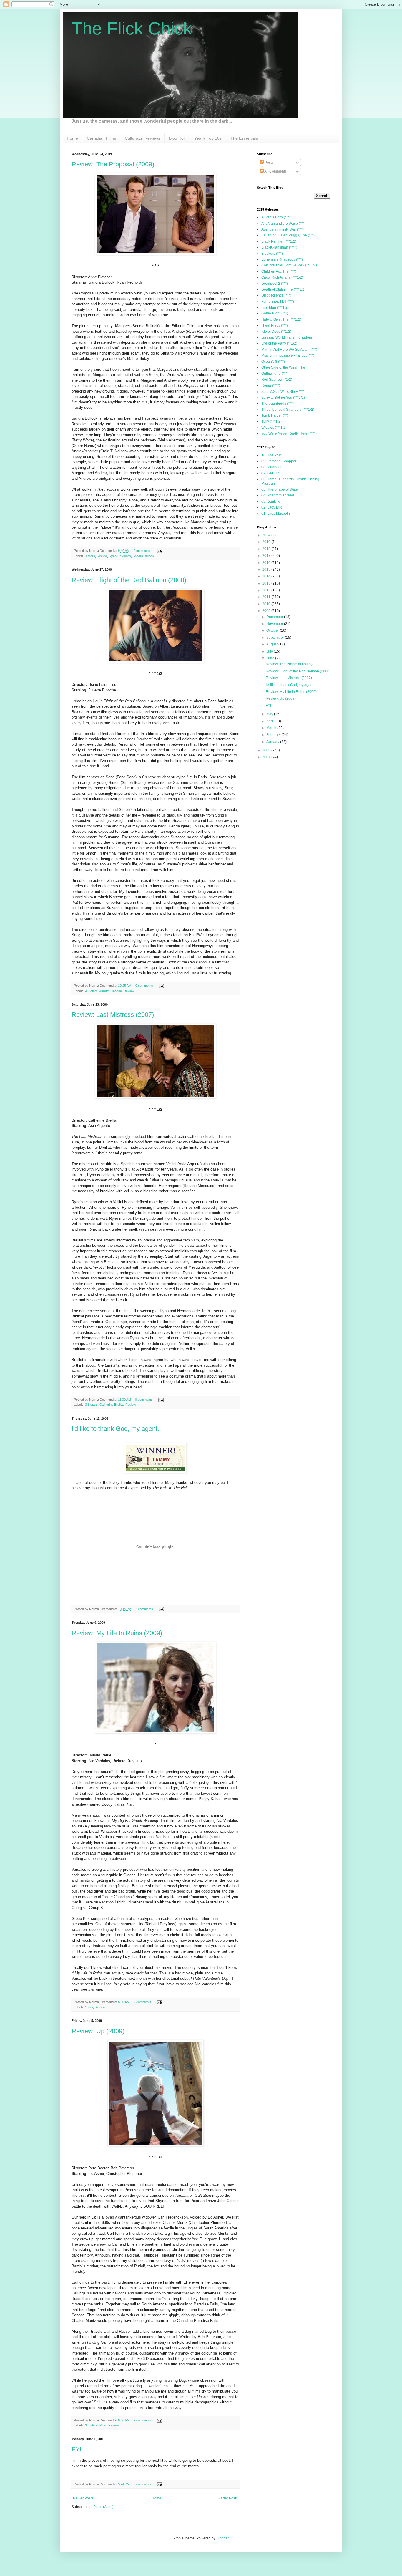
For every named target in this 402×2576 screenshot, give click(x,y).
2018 (267, 549)
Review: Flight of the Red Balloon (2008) (129, 580)
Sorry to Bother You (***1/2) (283, 398)
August (272, 644)
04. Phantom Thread (278, 495)
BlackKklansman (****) (279, 247)
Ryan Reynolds (120, 556)
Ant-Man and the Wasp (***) (283, 224)
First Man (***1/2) (275, 307)
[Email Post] (159, 551)
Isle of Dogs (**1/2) (276, 332)
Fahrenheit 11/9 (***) (278, 302)
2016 (267, 563)
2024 (267, 535)
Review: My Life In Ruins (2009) (117, 1633)
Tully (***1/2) (271, 421)
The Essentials (244, 138)
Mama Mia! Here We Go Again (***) (289, 350)
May (270, 714)
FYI (77, 2449)
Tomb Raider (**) (275, 415)
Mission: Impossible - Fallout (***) (288, 355)
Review (102, 556)
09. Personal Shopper (279, 461)
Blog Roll (177, 138)
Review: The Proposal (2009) (113, 164)
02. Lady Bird (272, 507)
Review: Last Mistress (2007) (113, 1015)
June (271, 658)
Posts (269, 163)
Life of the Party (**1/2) (279, 343)
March (272, 728)
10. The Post (271, 455)
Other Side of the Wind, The (283, 367)
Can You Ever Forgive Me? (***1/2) (289, 265)
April (270, 721)
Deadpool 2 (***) (275, 284)
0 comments (142, 551)
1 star (89, 2007)
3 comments (144, 1609)
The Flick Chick (132, 28)
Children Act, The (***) (279, 271)
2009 (267, 611)
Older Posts (229, 2498)
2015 (267, 569)
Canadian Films (101, 138)
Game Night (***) (275, 313)
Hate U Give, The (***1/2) (281, 319)
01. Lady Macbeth (276, 514)
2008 (267, 750)
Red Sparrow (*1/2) (277, 380)
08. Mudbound (273, 467)
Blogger (222, 2538)
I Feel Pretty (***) (275, 325)
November (275, 624)
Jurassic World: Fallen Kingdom (287, 337)
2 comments (142, 2002)
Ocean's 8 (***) (273, 362)
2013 (267, 583)
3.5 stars (91, 991)
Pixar (103, 2425)
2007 (267, 757)
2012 (267, 590)
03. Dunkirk (270, 501)
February (274, 735)
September (276, 638)
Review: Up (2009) (98, 2031)
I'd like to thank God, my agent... (117, 1429)
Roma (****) (271, 385)
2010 (267, 604)
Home (72, 138)
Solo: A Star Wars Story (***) (283, 392)
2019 (267, 542)
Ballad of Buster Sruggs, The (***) (288, 235)
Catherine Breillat (112, 1405)
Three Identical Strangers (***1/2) (288, 410)
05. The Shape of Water (280, 489)
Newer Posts (83, 2498)
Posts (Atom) (103, 2507)
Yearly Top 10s (208, 138)
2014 (267, 576)
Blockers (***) (272, 254)
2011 (267, 597)
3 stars (90, 556)
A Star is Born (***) (276, 217)
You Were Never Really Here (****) (289, 433)
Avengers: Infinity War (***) (283, 229)
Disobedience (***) (276, 295)
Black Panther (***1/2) (279, 241)
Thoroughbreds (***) (278, 403)
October (273, 630)
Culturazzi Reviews (142, 138)
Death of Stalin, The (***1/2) (283, 289)
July (270, 651)
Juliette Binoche (111, 991)
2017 (267, 556)
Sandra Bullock (143, 556)
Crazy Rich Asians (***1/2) (282, 277)
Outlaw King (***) (275, 373)
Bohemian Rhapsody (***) (282, 259)
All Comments (275, 171)
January (273, 742)
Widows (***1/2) (274, 428)
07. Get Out (270, 473)
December (275, 617)
